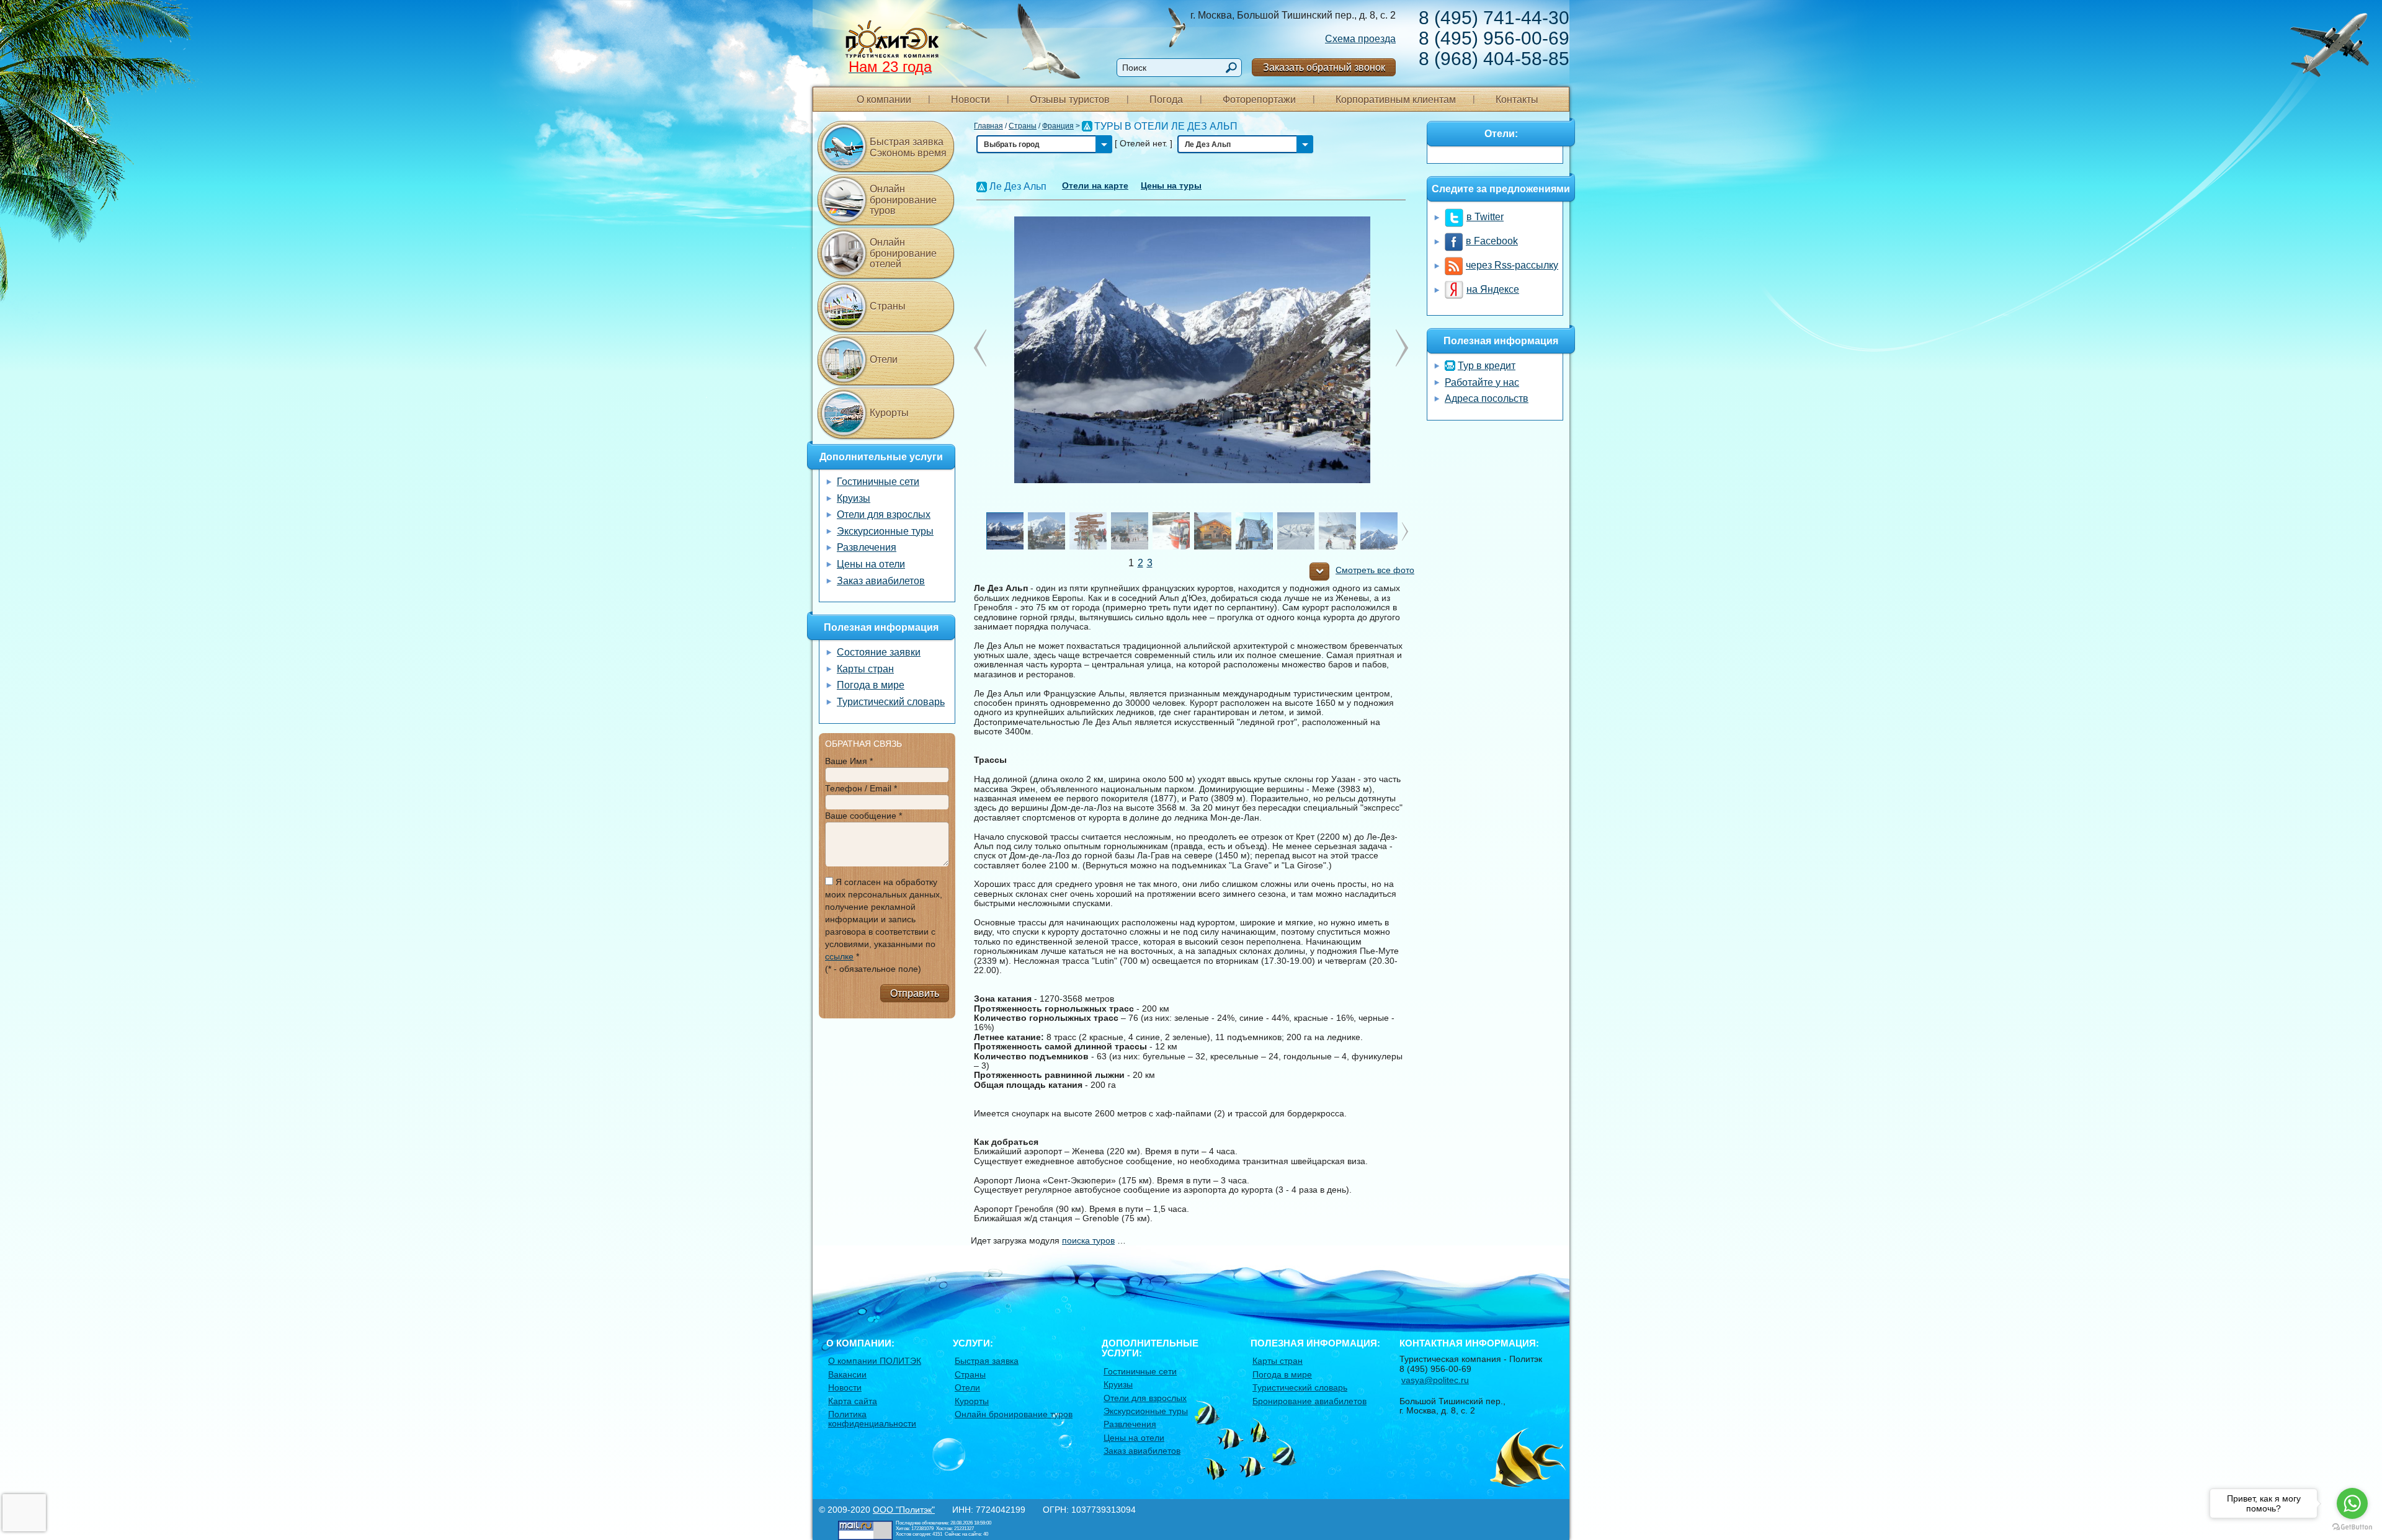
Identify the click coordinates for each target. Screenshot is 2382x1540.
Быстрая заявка (987, 1361)
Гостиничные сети (878, 482)
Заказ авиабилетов (881, 581)
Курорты (889, 413)
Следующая (980, 348)
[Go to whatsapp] (2352, 1503)
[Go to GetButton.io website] (2352, 1527)
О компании (884, 100)
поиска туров (1088, 1240)
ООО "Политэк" (904, 1510)
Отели (884, 359)
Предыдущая (1402, 348)
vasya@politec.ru (1435, 1380)
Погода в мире (871, 685)
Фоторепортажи (1259, 100)
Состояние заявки (879, 652)
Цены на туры (1171, 185)
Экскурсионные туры (885, 531)
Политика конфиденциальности (872, 1419)
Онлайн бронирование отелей (903, 253)
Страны (1023, 126)
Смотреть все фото (1375, 570)
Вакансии (847, 1374)
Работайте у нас (1482, 382)
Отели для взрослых (884, 514)
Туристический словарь (891, 702)
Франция (1058, 126)
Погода (1166, 100)
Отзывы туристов (1070, 100)
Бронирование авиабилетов (1309, 1401)
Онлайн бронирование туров (903, 200)
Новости (970, 100)
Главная (988, 126)
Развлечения (867, 547)
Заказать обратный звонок (1324, 67)
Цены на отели (871, 564)
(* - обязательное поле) (873, 969)
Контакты (1517, 100)
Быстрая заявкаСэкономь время (908, 147)
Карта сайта (853, 1401)
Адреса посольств (1487, 398)
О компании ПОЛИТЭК (875, 1361)
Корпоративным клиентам (1396, 100)
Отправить (915, 993)
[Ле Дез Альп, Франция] (1191, 349)
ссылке (839, 956)
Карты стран (865, 669)
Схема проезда (1360, 39)
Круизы (854, 498)
